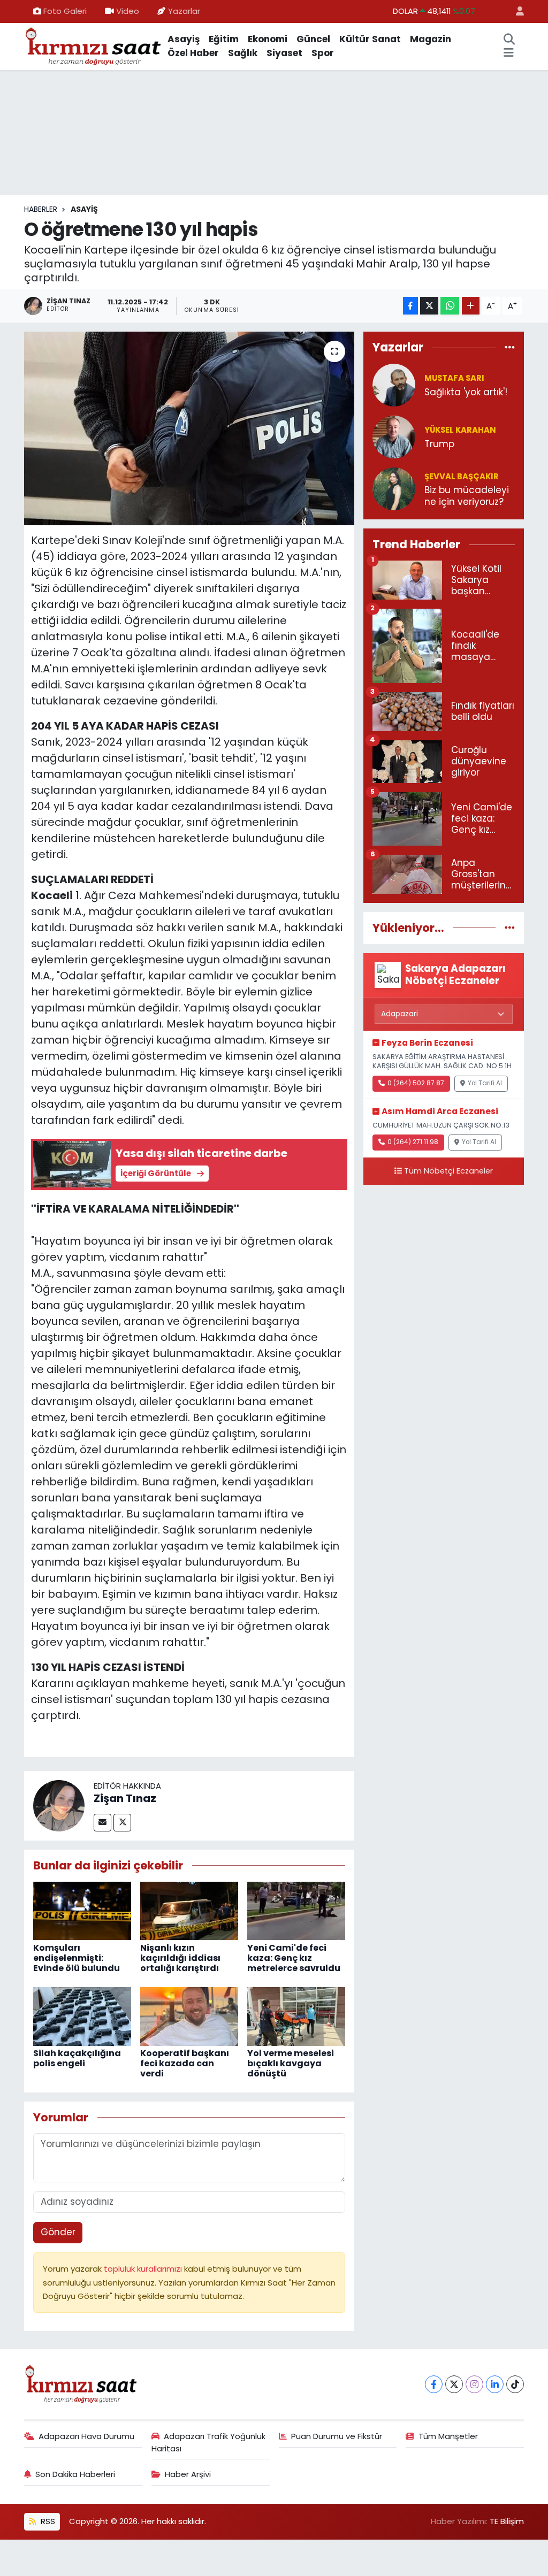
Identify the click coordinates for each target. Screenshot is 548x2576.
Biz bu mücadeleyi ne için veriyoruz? (467, 496)
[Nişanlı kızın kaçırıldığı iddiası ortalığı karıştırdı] (189, 1910)
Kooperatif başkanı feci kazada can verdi (185, 2063)
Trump (439, 444)
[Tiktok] (515, 2384)
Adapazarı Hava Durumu (86, 2436)
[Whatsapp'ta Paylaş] (450, 306)
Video (128, 11)
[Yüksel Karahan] (394, 436)
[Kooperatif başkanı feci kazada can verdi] (189, 2015)
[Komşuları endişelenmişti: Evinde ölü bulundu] (82, 1910)
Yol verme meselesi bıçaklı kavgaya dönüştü (291, 2063)
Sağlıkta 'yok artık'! (466, 392)
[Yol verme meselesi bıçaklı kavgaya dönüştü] (296, 2015)
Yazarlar (184, 11)
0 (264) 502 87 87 (416, 1083)
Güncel (313, 39)
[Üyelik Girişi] (515, 11)
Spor (323, 53)
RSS (47, 2521)
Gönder (58, 2232)
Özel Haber (193, 53)
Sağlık (243, 53)
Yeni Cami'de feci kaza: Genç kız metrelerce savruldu (294, 1958)
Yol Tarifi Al (485, 1083)
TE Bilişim (507, 2521)
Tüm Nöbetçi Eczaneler (448, 1171)
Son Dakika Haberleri (75, 2474)
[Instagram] (474, 2384)
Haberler (41, 209)
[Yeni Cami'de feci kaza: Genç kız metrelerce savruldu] (296, 1910)
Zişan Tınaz (125, 1798)
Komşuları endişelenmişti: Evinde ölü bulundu (77, 1958)
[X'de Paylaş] (429, 306)
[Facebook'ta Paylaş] (410, 306)
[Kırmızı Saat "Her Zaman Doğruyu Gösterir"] (94, 45)
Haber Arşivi (188, 2474)
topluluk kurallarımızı (144, 2269)
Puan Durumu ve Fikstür (337, 2436)
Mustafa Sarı (454, 378)
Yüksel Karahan (460, 430)
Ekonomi (268, 39)
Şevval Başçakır (462, 476)
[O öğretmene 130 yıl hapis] (189, 428)
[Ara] (509, 40)
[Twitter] (122, 1823)
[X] (454, 2384)
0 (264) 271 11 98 (413, 1142)
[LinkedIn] (495, 2384)
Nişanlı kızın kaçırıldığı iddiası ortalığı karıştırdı (180, 1958)
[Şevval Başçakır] (394, 488)
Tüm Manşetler (448, 2436)
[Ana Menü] (509, 53)
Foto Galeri (65, 11)
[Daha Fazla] (471, 306)
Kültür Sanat (370, 39)
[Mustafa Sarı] (394, 385)
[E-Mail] (102, 1823)
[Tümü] (510, 347)
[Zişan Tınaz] (59, 1805)
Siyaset (284, 53)
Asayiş (184, 39)
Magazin (431, 39)
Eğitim (224, 39)
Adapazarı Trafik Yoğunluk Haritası (209, 2442)
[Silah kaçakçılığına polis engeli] (82, 2015)
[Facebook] (434, 2384)
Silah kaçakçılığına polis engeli (77, 2058)
